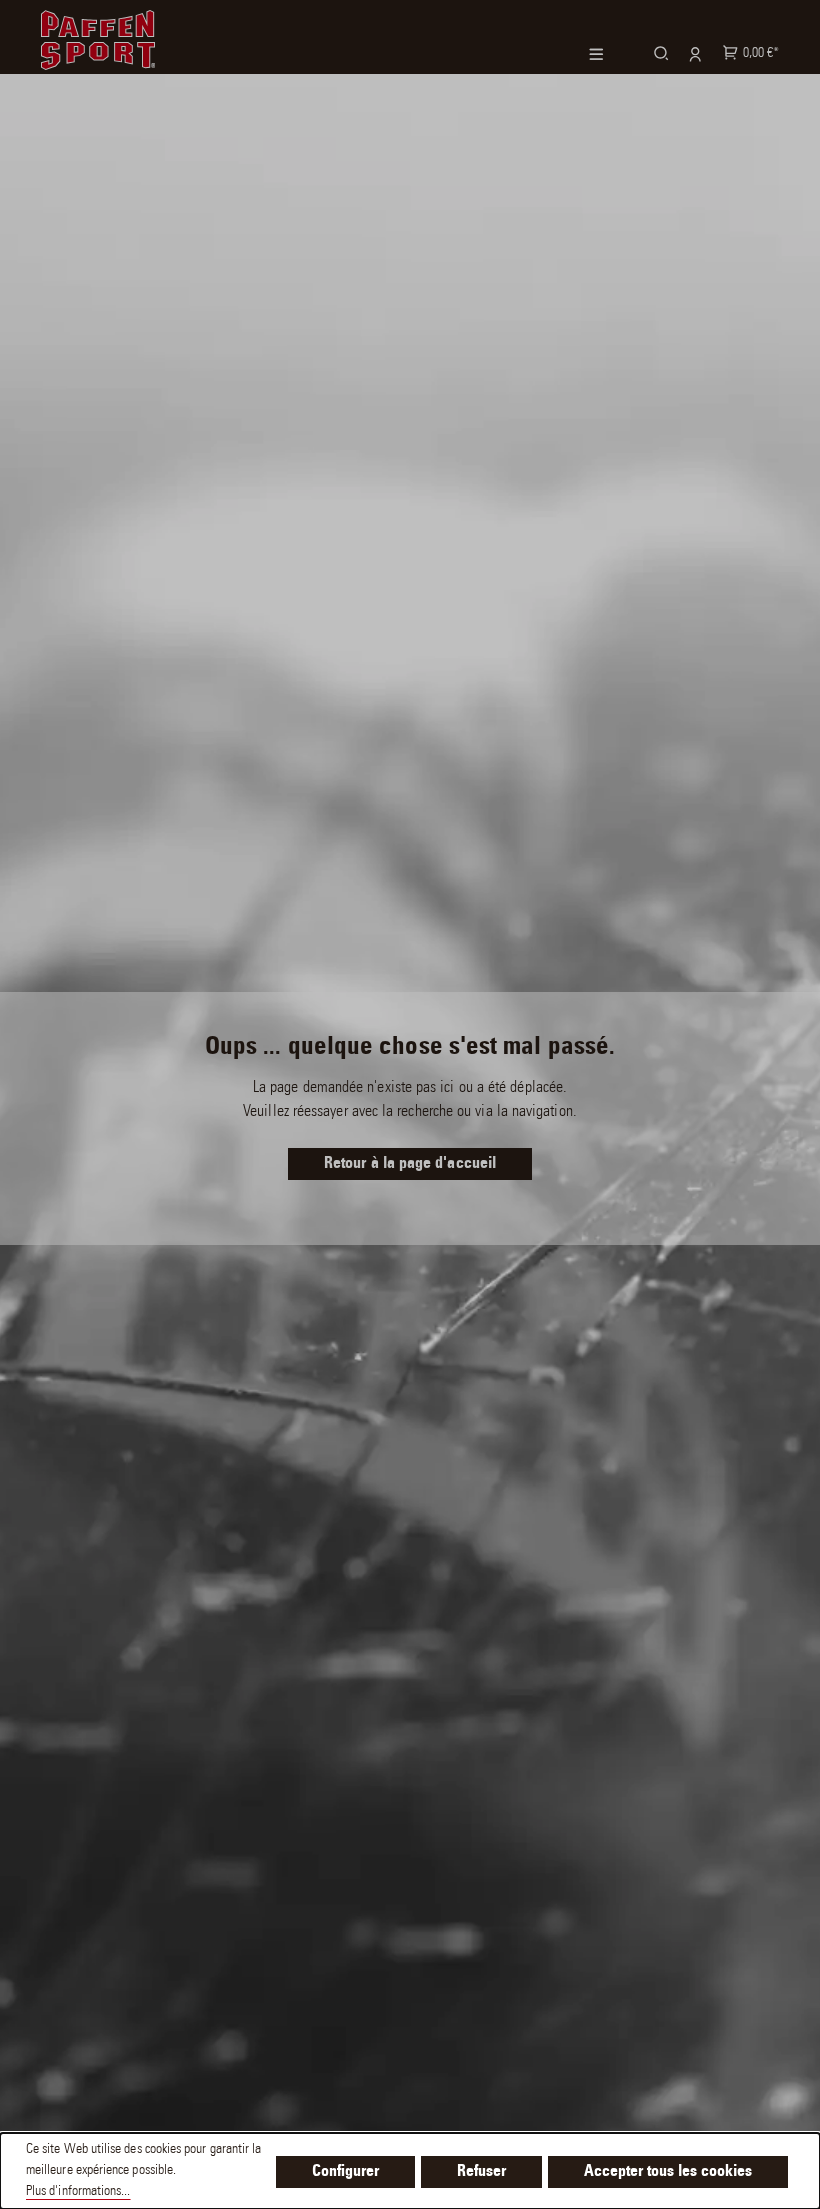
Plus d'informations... (78, 2192)
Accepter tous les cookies (668, 2172)
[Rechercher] (658, 52)
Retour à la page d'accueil (410, 1164)
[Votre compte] (692, 53)
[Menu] (608, 54)
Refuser (481, 2172)
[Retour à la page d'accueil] (98, 37)
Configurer (345, 2172)
